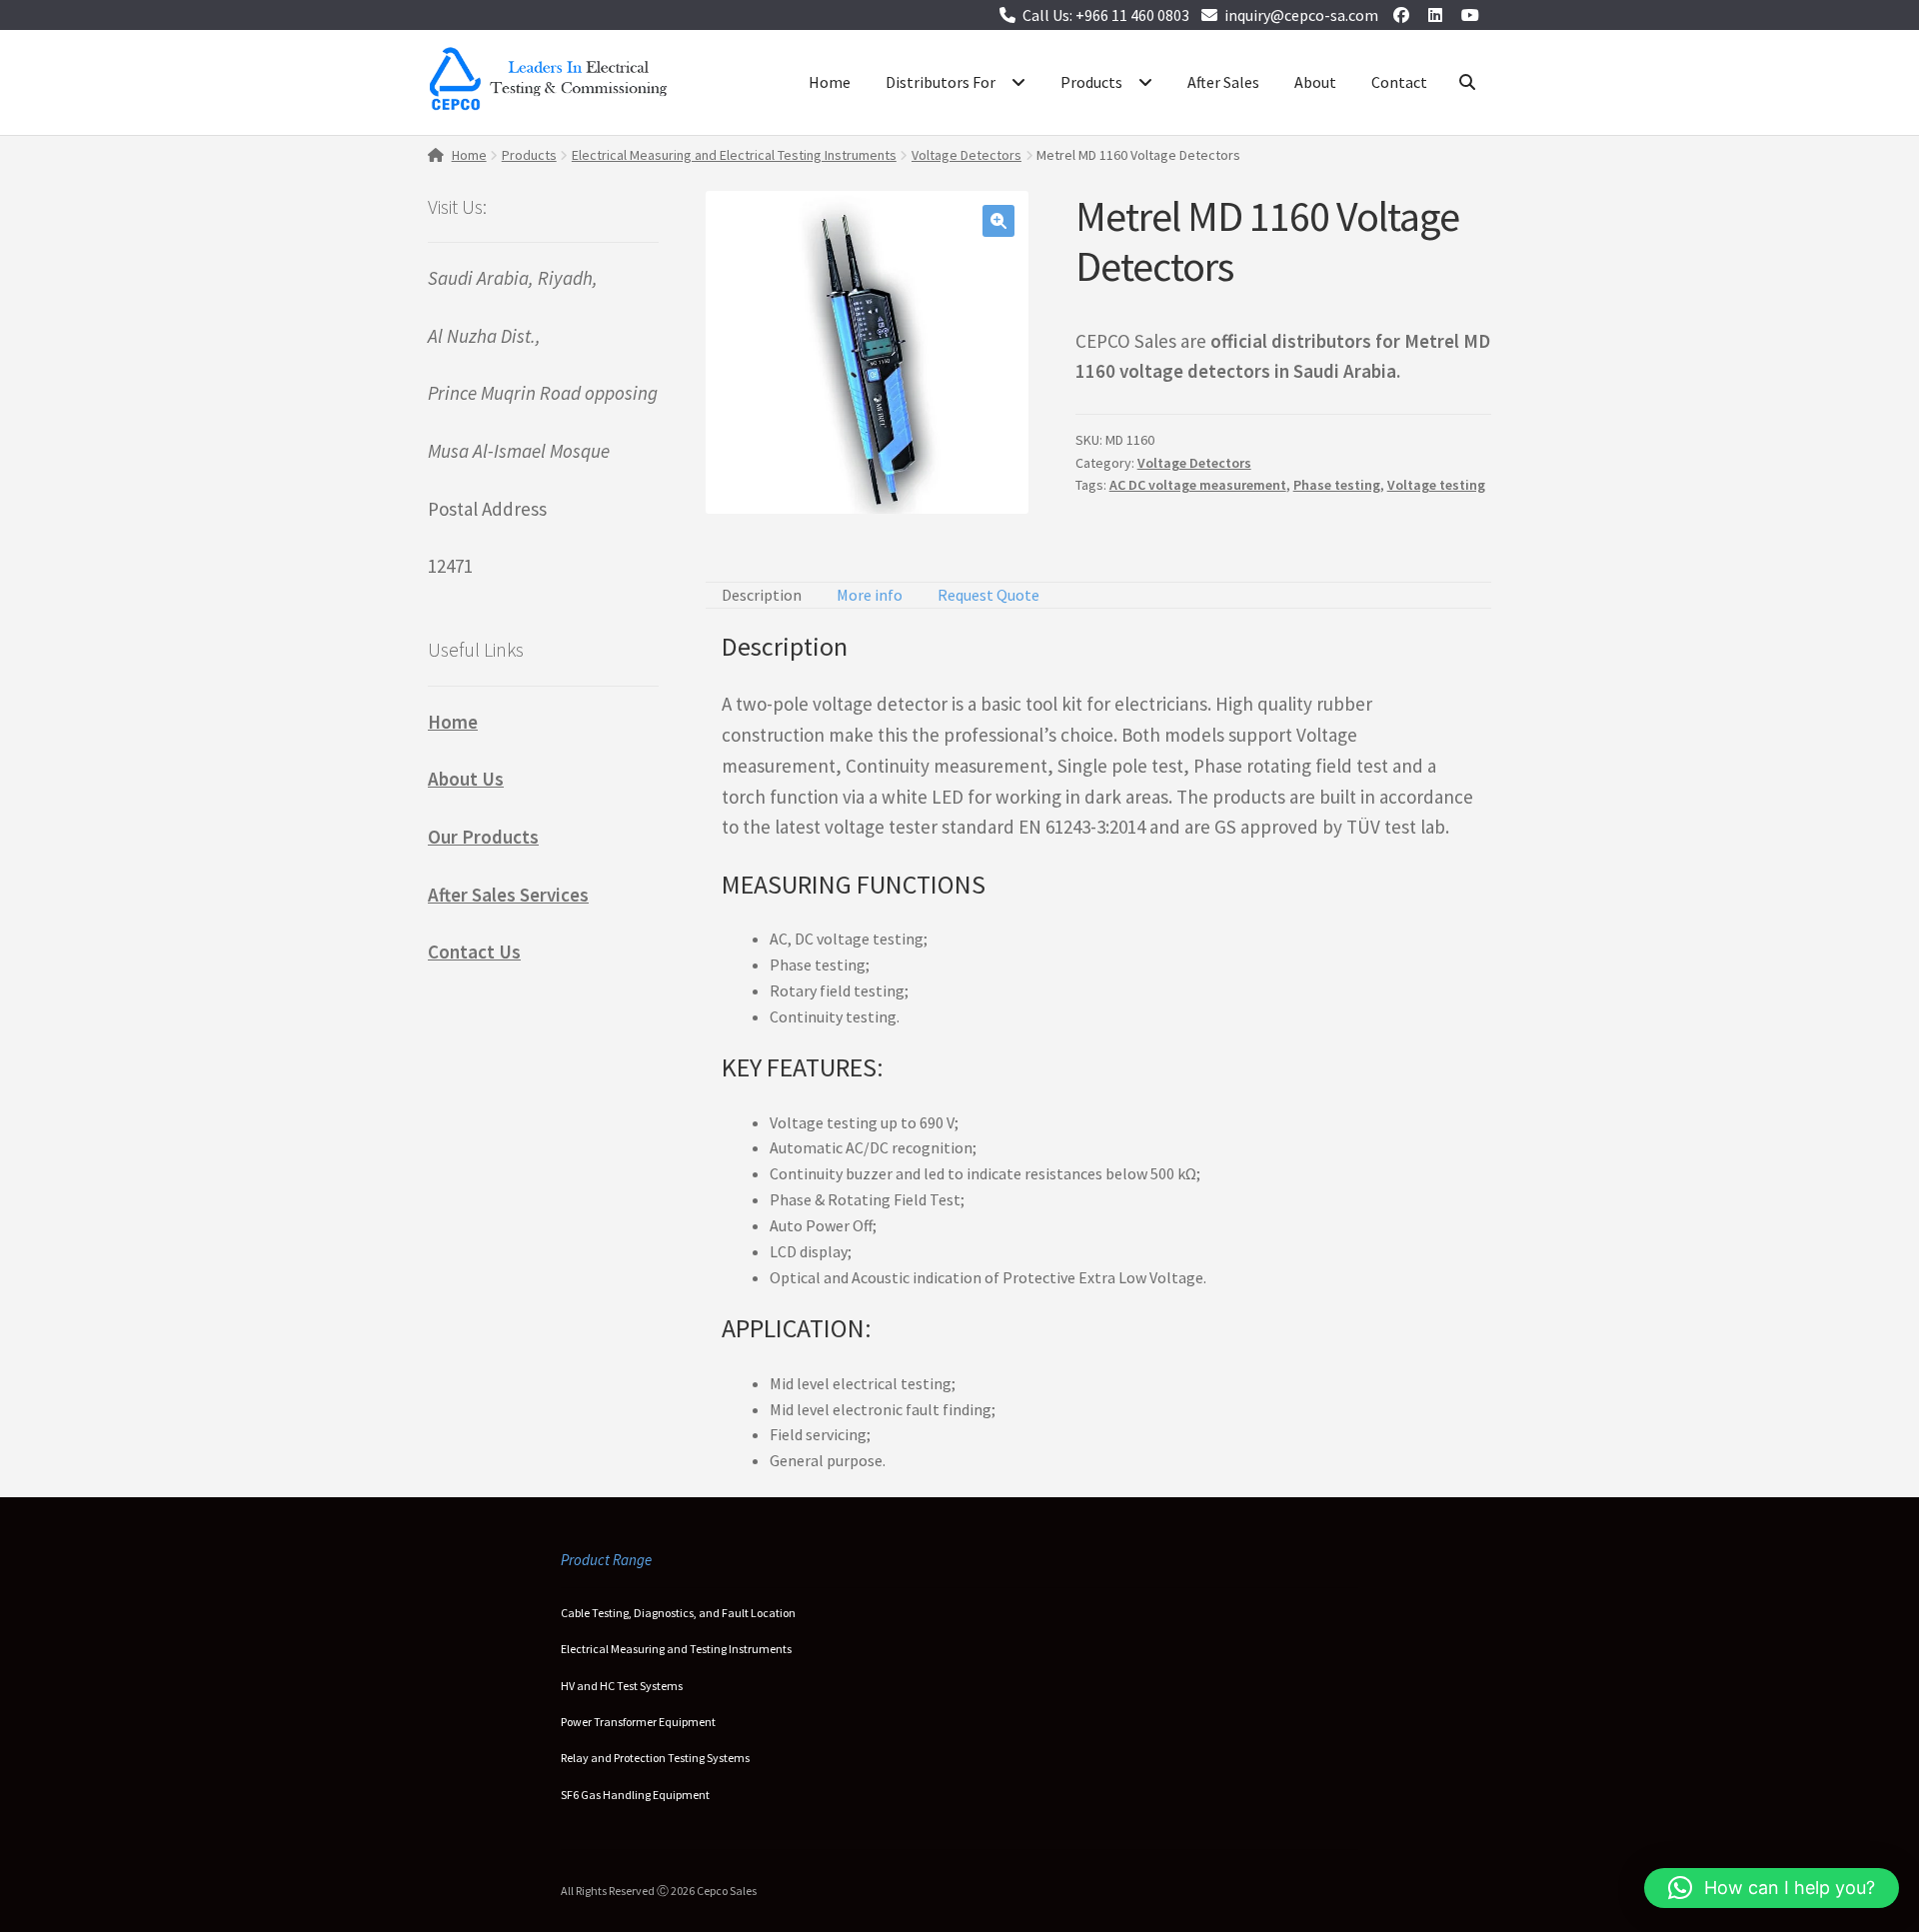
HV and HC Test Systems (622, 1686)
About (1315, 82)
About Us (466, 779)
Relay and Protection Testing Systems (655, 1758)
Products (1091, 82)
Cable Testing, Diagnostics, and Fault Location (678, 1613)
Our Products (483, 837)
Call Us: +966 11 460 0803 (1106, 15)
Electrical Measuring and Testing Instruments (676, 1649)
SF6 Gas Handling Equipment (635, 1795)
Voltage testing (1436, 485)
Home (830, 82)
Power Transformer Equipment (638, 1722)
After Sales (1223, 82)
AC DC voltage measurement (1198, 485)
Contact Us (474, 952)
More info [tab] (870, 595)
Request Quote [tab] (988, 595)
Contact (1399, 82)
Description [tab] (762, 595)
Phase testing (1337, 485)
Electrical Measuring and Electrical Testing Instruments (734, 155)
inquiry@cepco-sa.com (1301, 15)
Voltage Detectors (966, 155)
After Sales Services (508, 895)
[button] (998, 221)
